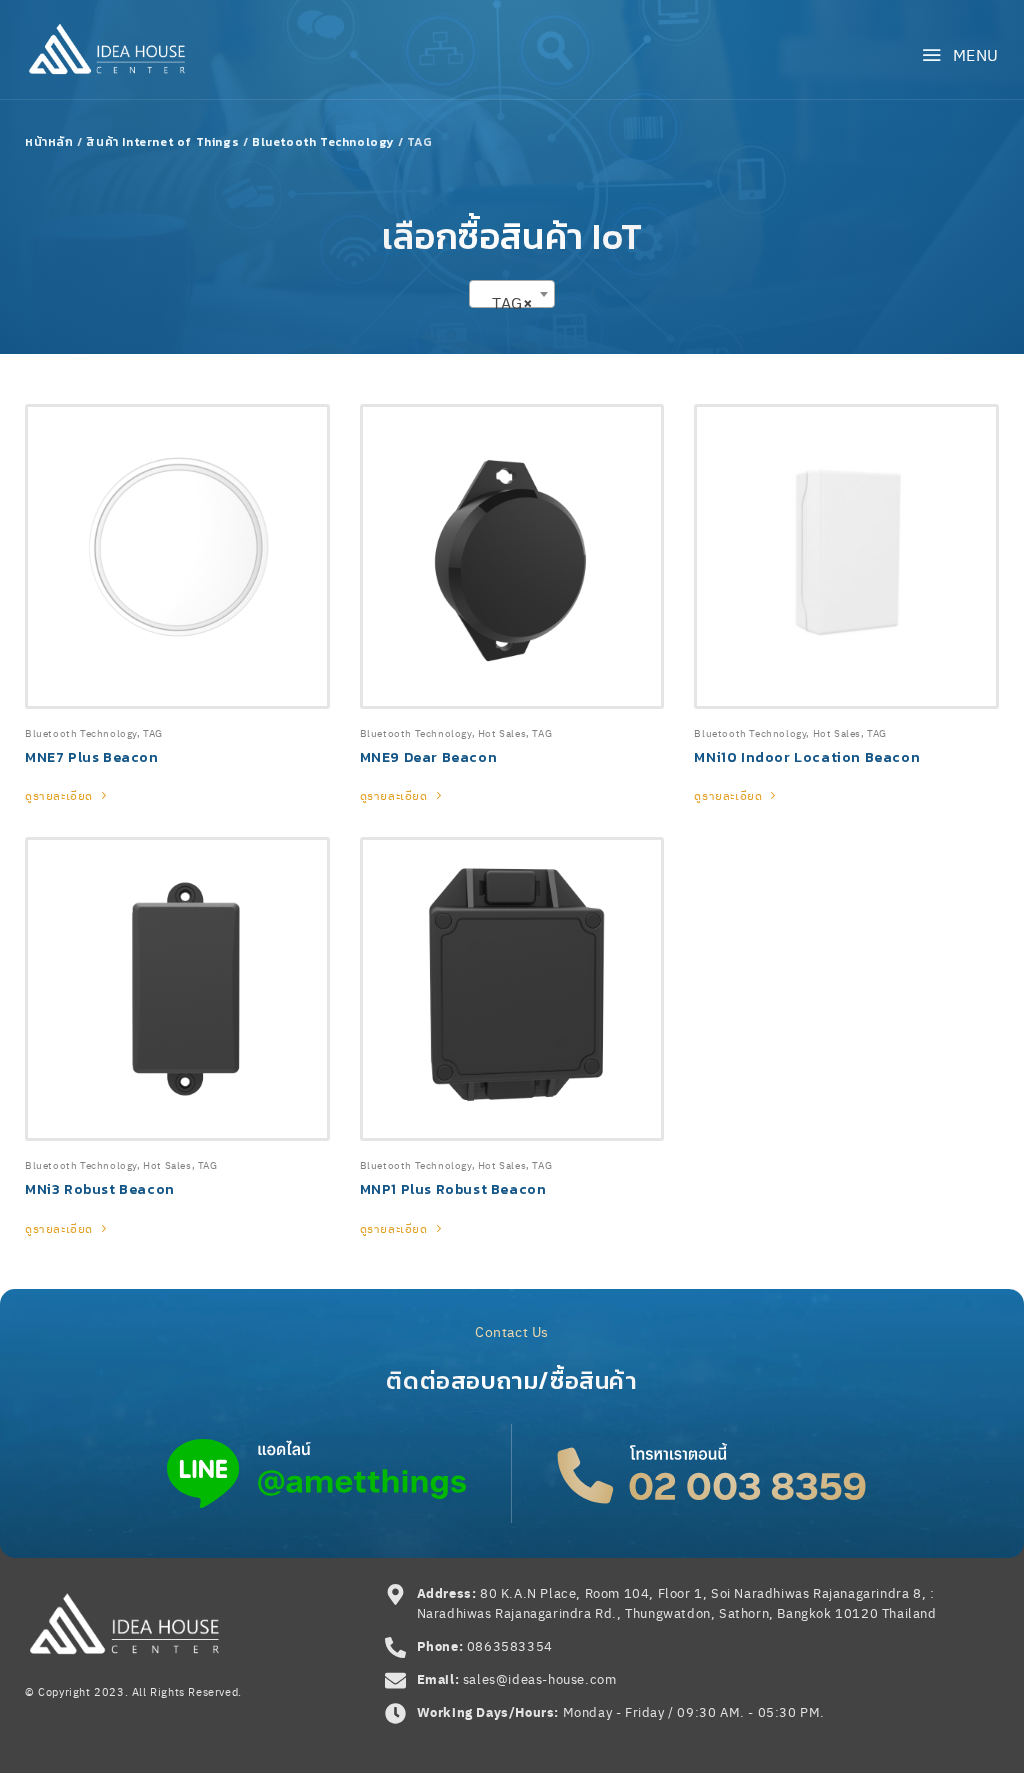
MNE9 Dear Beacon (429, 757)
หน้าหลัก (49, 142)
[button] (960, 54)
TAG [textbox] (505, 302)
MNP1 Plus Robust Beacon (453, 1189)
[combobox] (511, 294)
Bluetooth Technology (323, 142)
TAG (153, 733)
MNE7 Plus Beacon (92, 757)
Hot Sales (502, 733)
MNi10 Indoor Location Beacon (807, 757)
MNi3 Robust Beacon (100, 1189)
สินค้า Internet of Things (162, 142)
